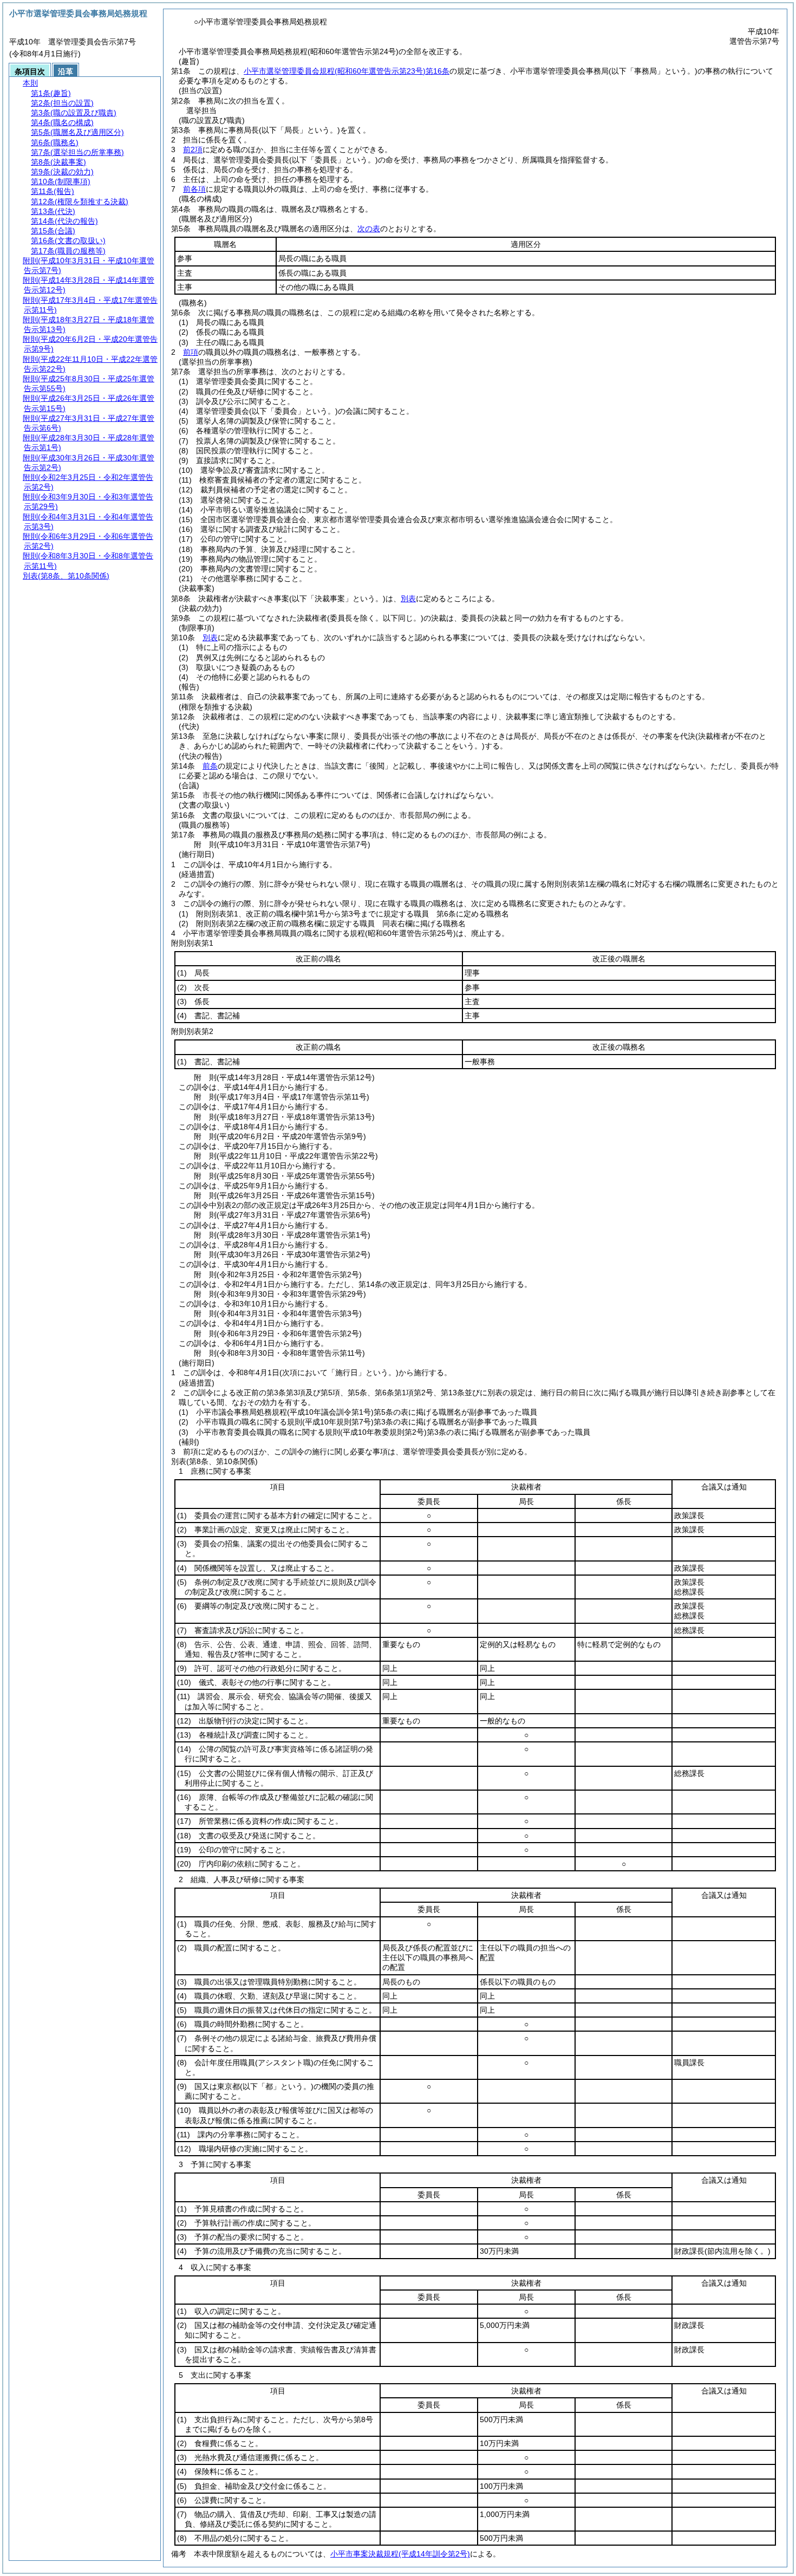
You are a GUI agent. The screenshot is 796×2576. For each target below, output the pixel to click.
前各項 (194, 189)
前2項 (193, 149)
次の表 (369, 229)
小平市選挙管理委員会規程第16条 (347, 71)
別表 (408, 599)
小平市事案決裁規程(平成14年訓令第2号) (400, 2554)
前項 (191, 352)
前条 (210, 766)
